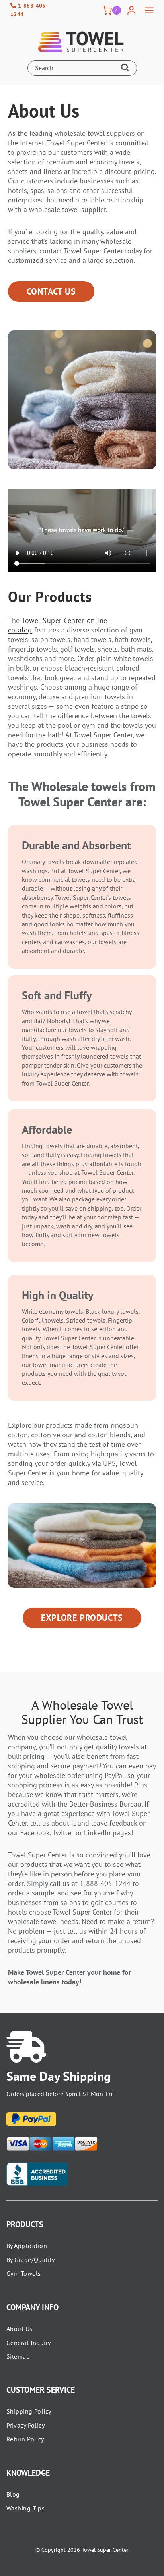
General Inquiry (29, 2343)
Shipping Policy (29, 2411)
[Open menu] (149, 11)
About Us (20, 2329)
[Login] (131, 11)
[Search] (127, 68)
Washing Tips (25, 2508)
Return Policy (25, 2439)
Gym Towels (23, 2273)
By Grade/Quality (30, 2260)
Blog (13, 2494)
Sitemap (18, 2356)
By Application (27, 2246)
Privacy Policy (25, 2425)
